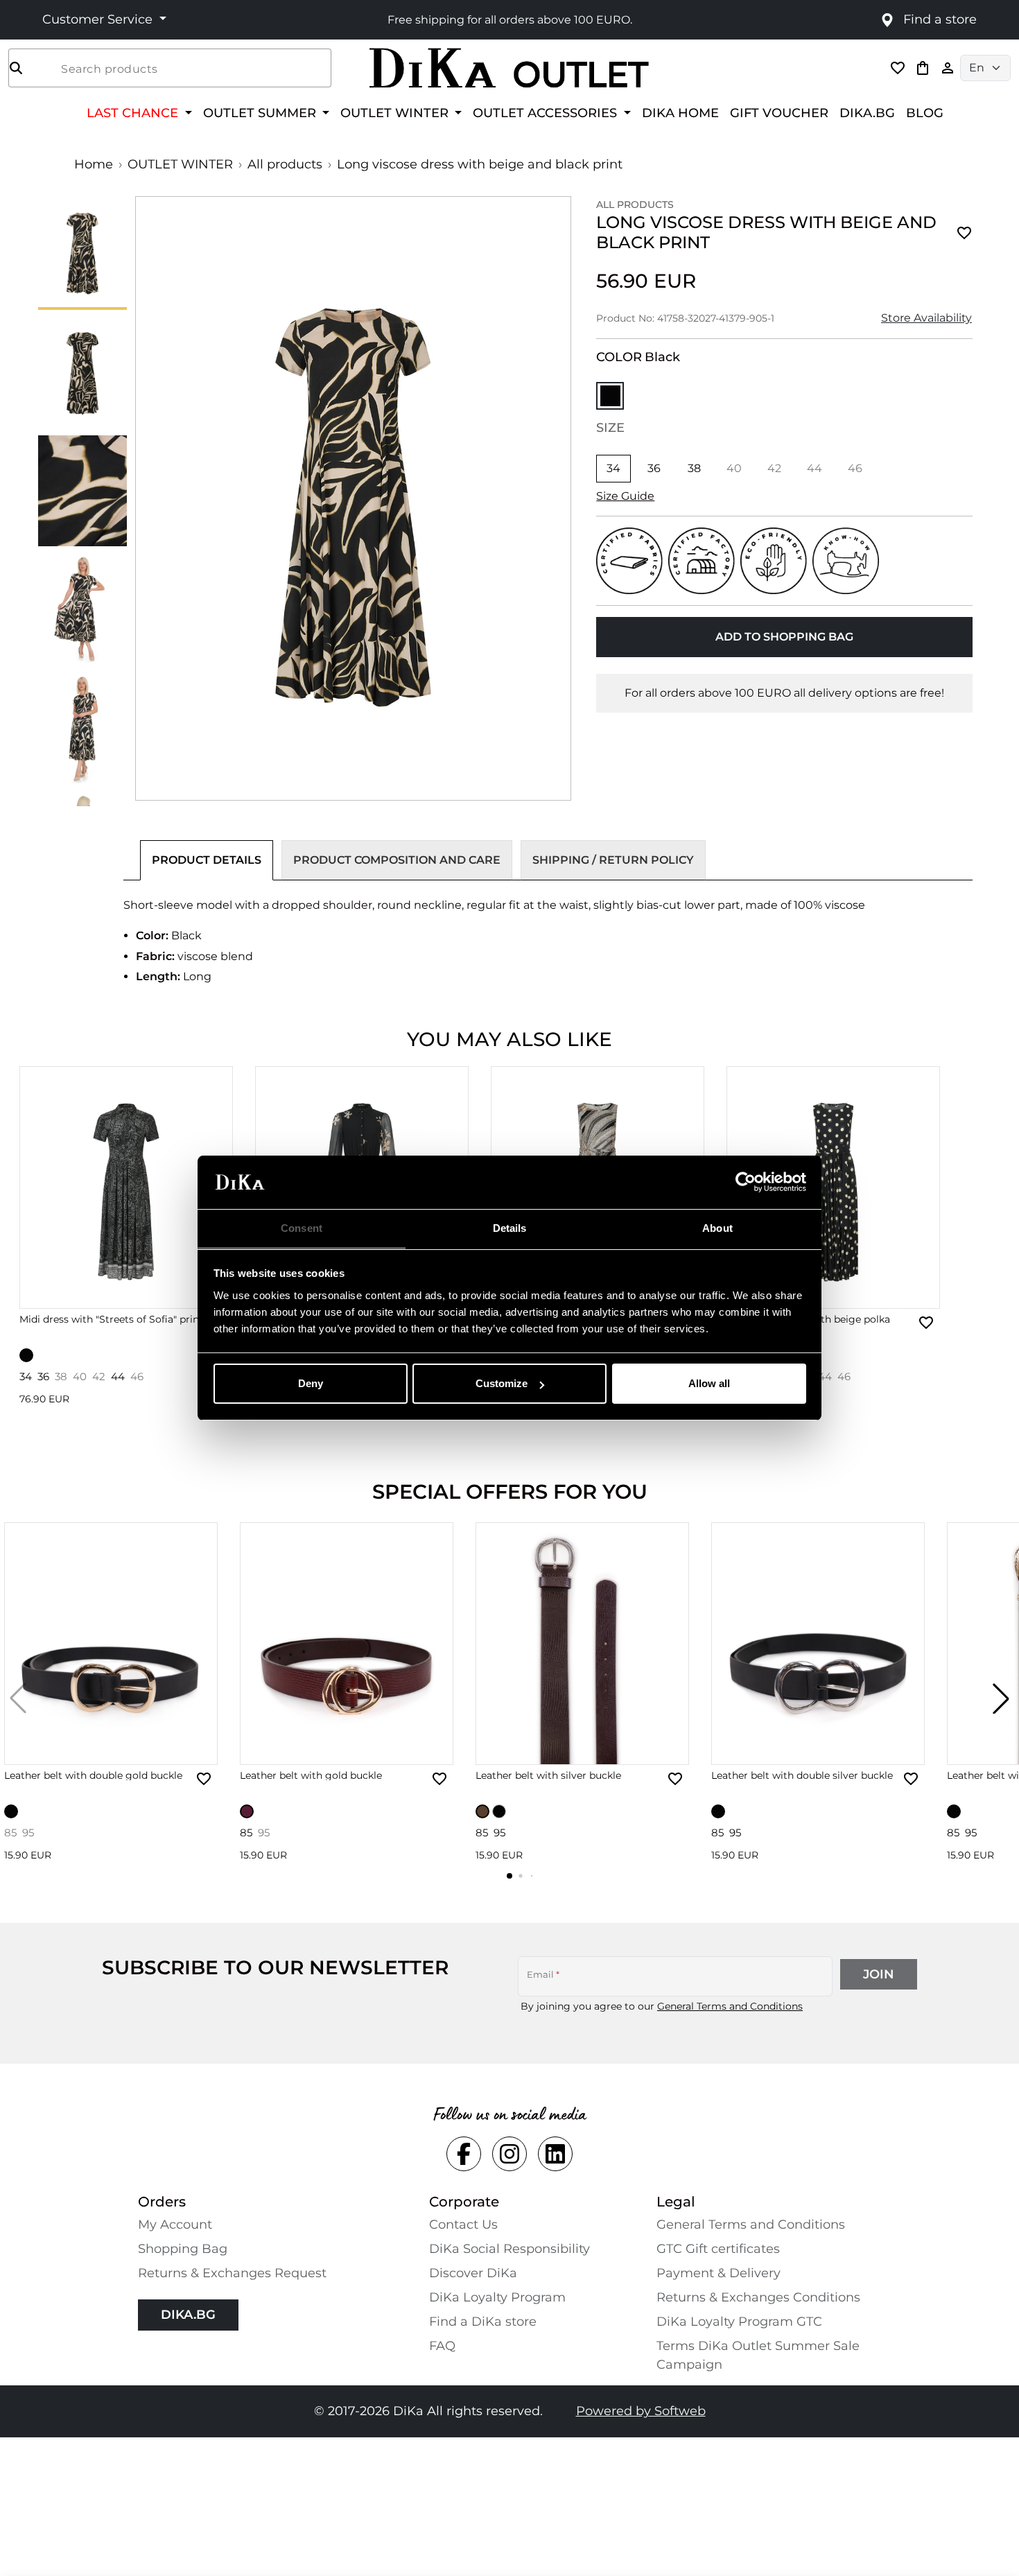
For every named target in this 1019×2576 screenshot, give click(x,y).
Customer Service (99, 19)
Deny (311, 1383)
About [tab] (717, 1228)
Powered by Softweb (641, 2411)
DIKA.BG (867, 113)
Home (94, 164)
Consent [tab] (302, 1228)
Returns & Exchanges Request (232, 2273)
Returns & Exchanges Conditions (758, 2297)
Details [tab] (510, 1228)
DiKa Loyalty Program (497, 2297)
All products (285, 164)
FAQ (442, 2346)
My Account (175, 2225)
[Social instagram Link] (509, 2154)
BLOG (925, 113)
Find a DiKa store (483, 2322)
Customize (502, 1383)
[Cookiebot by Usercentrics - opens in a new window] (746, 1183)
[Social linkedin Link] (555, 2154)
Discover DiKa (473, 2273)
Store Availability (926, 318)
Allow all (709, 1383)
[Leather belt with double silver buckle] (818, 1644)
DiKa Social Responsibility (509, 2249)
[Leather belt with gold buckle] (347, 1644)
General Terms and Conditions (730, 2006)
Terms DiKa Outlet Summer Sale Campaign (758, 2355)
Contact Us (463, 2225)
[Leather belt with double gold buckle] (111, 1644)
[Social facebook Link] (464, 2154)
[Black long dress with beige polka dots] (833, 1187)
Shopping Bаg (183, 2249)
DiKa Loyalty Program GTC (739, 2322)
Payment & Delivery (718, 2273)
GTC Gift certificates (718, 2249)
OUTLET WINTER (180, 164)
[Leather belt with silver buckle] (582, 1644)
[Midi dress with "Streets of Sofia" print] (126, 1187)
